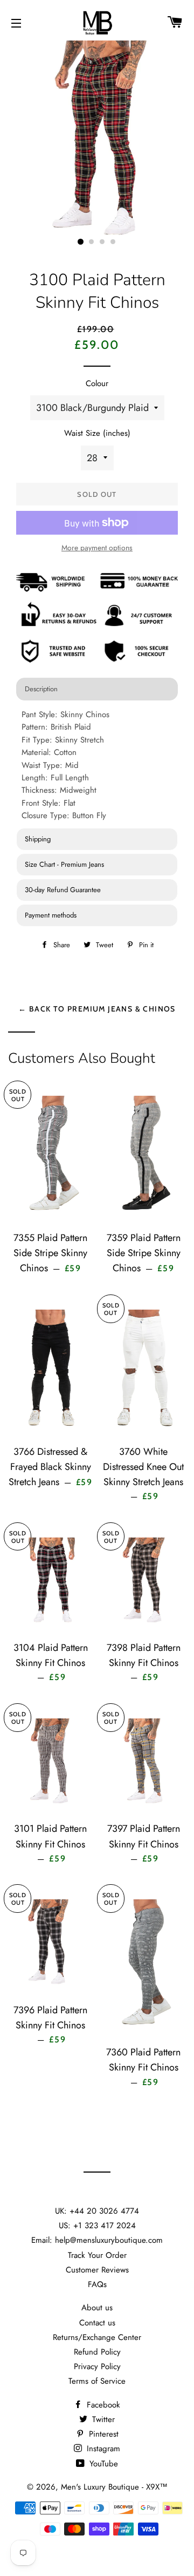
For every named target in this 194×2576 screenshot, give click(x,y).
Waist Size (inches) (97, 433)
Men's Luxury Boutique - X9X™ (114, 2487)
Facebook (102, 2405)
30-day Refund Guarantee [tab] (63, 890)
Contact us (97, 2323)
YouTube (102, 2464)
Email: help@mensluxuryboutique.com (97, 2240)
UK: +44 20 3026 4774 (97, 2211)
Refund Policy (97, 2352)
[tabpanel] (97, 766)
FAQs (97, 2284)
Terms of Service (97, 2381)
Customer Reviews (97, 2270)
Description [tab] (41, 689)
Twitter (102, 2419)
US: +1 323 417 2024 (97, 2226)
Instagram (102, 2449)
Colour (97, 383)
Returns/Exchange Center (97, 2337)
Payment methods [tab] (51, 915)
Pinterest (102, 2434)
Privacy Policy (97, 2366)
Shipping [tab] (38, 839)
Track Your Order (97, 2255)
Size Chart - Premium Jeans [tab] (64, 864)
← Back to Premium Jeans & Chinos (97, 1009)
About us (97, 2308)
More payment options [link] (97, 548)
